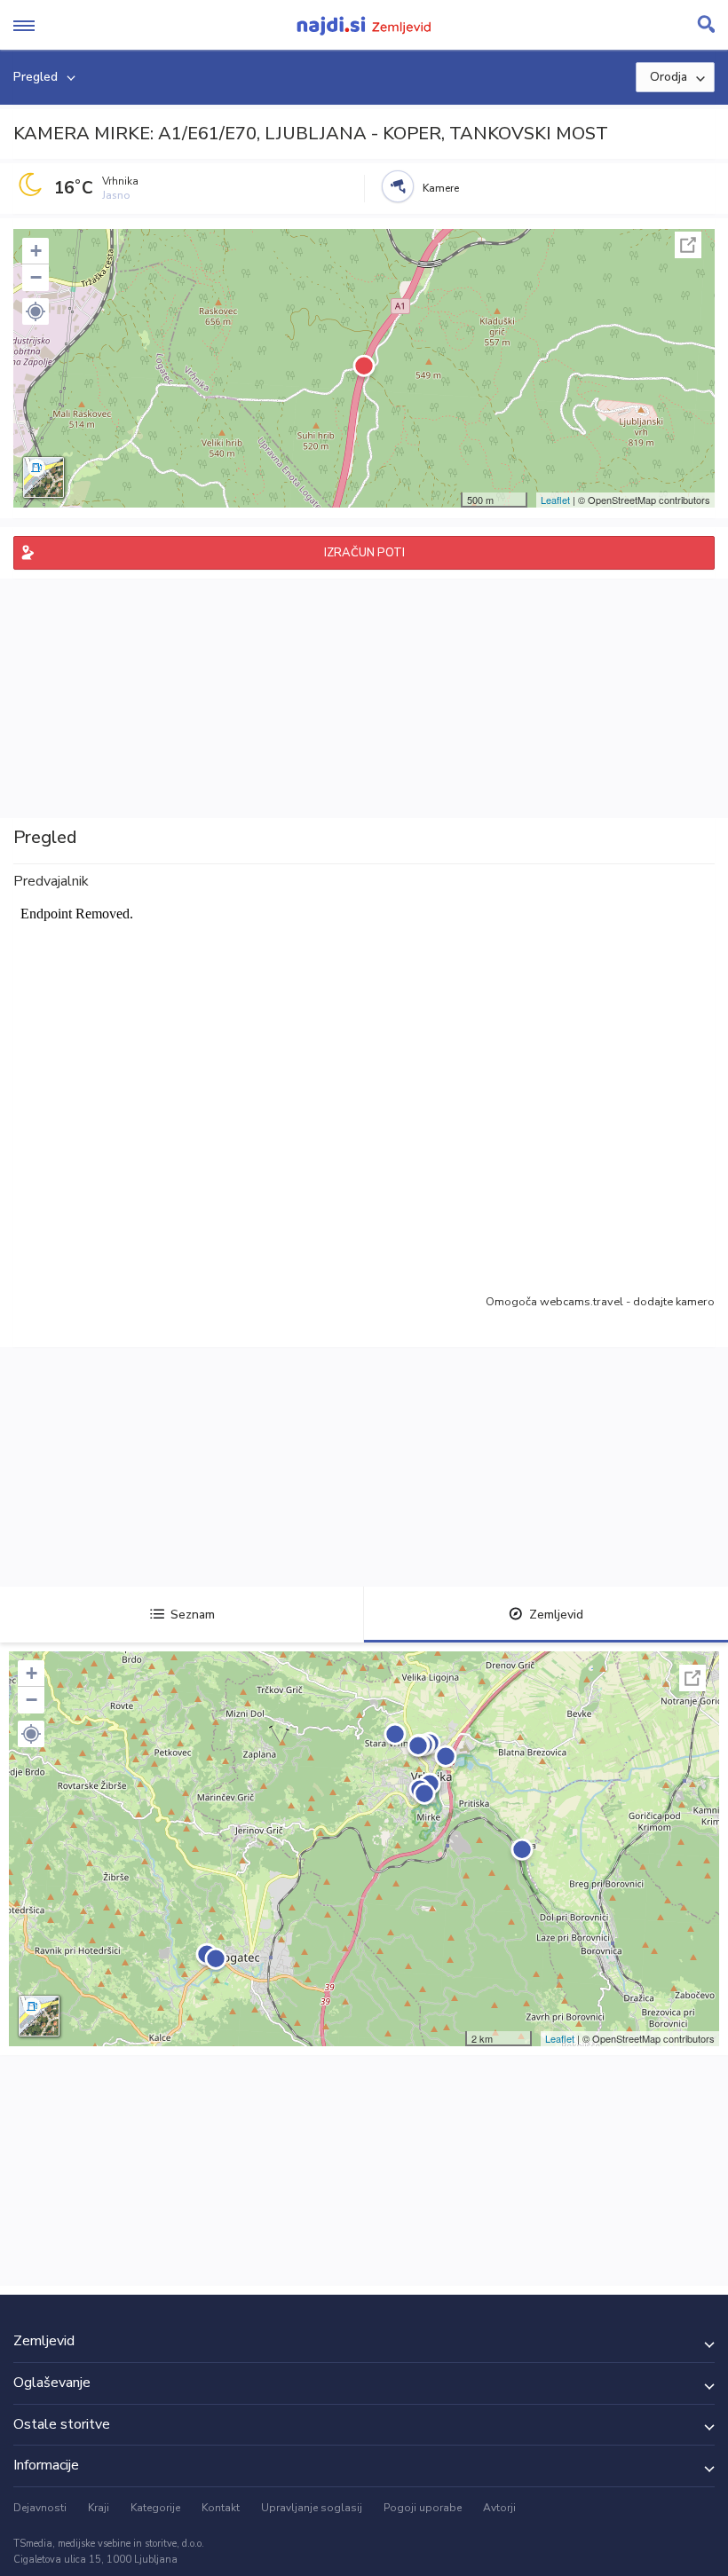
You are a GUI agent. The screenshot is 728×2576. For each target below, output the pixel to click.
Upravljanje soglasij (312, 2508)
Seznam (193, 1615)
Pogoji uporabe (423, 2508)
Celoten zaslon (688, 245)
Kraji (99, 2508)
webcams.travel (582, 1302)
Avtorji (499, 2508)
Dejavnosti (40, 2508)
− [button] (36, 277)
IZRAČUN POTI (364, 553)
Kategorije (155, 2508)
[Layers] (44, 477)
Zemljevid (556, 1615)
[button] (36, 311)
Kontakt (221, 2508)
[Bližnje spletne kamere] (398, 186)
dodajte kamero (674, 1302)
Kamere (441, 188)
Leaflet (555, 500)
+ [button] (36, 251)
